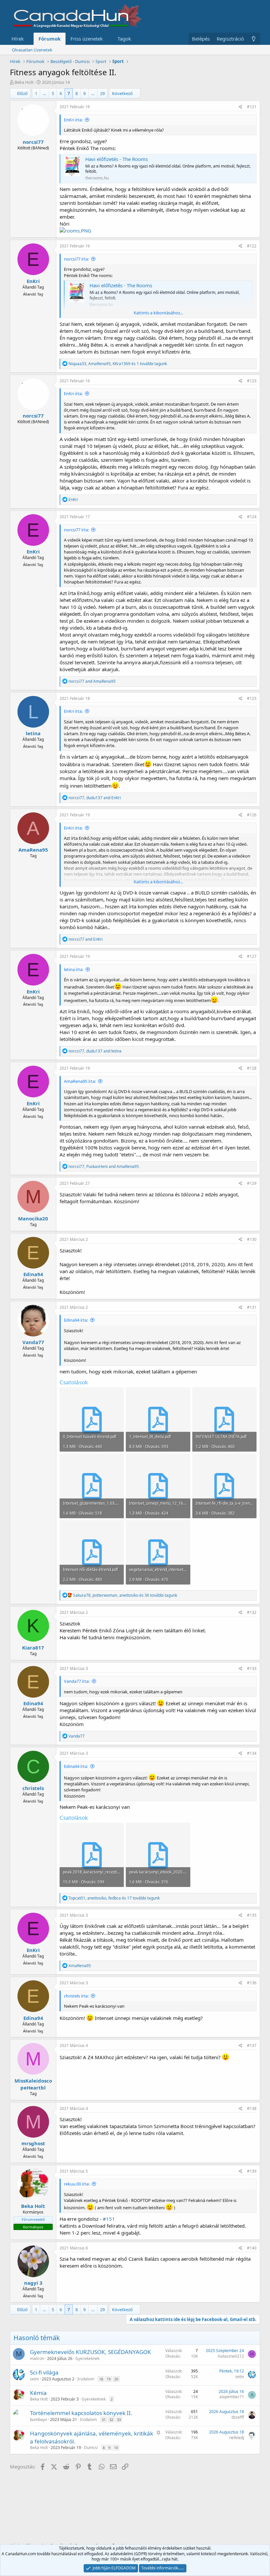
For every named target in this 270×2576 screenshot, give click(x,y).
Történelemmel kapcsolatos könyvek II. (81, 2413)
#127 (252, 956)
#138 (252, 2108)
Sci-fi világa (44, 2372)
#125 (252, 698)
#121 (252, 107)
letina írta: (74, 969)
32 (111, 2419)
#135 (252, 1915)
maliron (37, 2358)
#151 (109, 2219)
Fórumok (50, 39)
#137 (252, 2045)
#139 (252, 2171)
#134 (252, 1753)
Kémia (38, 2393)
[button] (29, 39)
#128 (252, 1068)
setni (34, 2379)
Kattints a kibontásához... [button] (158, 313)
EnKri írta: (73, 120)
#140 (252, 2248)
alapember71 (232, 2397)
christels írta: (76, 1996)
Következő (122, 93)
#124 (252, 517)
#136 (252, 1983)
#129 (252, 1183)
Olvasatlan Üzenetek (32, 50)
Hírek (18, 39)
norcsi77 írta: (76, 259)
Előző (22, 93)
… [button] (44, 93)
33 (119, 2419)
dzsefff (238, 2417)
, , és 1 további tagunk (118, 364)
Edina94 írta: (76, 1320)
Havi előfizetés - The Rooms (117, 159)
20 (116, 2379)
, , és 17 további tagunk (114, 1898)
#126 (252, 815)
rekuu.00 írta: (77, 2184)
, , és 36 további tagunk (125, 1595)
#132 (252, 1612)
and (92, 681)
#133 (252, 1668)
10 (116, 2448)
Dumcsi (91, 2448)
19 (109, 2379)
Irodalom (86, 2379)
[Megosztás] (241, 107)
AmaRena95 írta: (80, 1081)
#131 (252, 1307)
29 (102, 93)
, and (95, 798)
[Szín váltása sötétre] (254, 39)
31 (104, 2419)
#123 (252, 381)
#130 (252, 1239)
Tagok (124, 39)
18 (101, 2379)
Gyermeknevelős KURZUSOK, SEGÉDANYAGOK (91, 2352)
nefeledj (237, 2438)
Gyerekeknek (87, 2358)
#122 (252, 246)
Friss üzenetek (87, 39)
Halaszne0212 (231, 2356)
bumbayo (39, 2419)
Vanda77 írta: (77, 1681)
